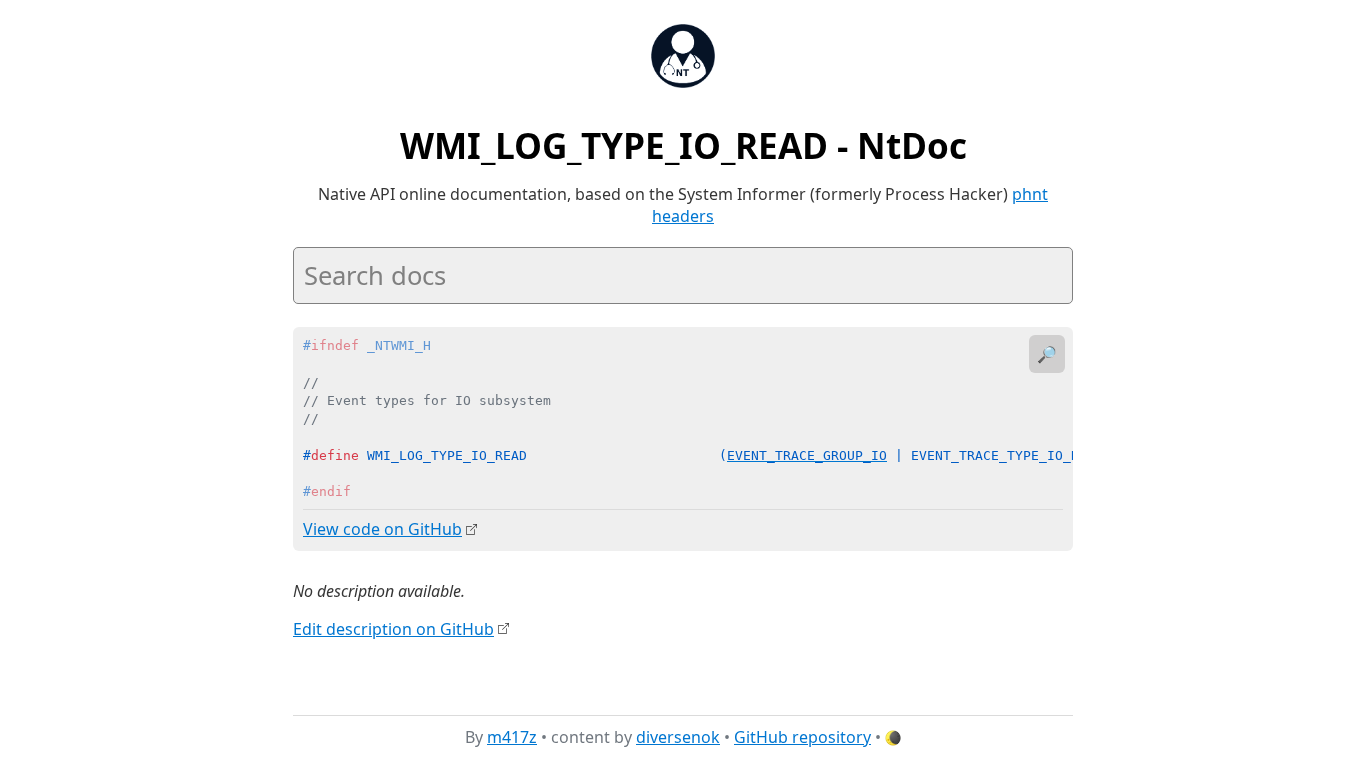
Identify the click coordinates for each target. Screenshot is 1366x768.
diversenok (678, 737)
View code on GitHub (382, 529)
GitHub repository (802, 737)
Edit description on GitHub (393, 629)
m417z (512, 737)
